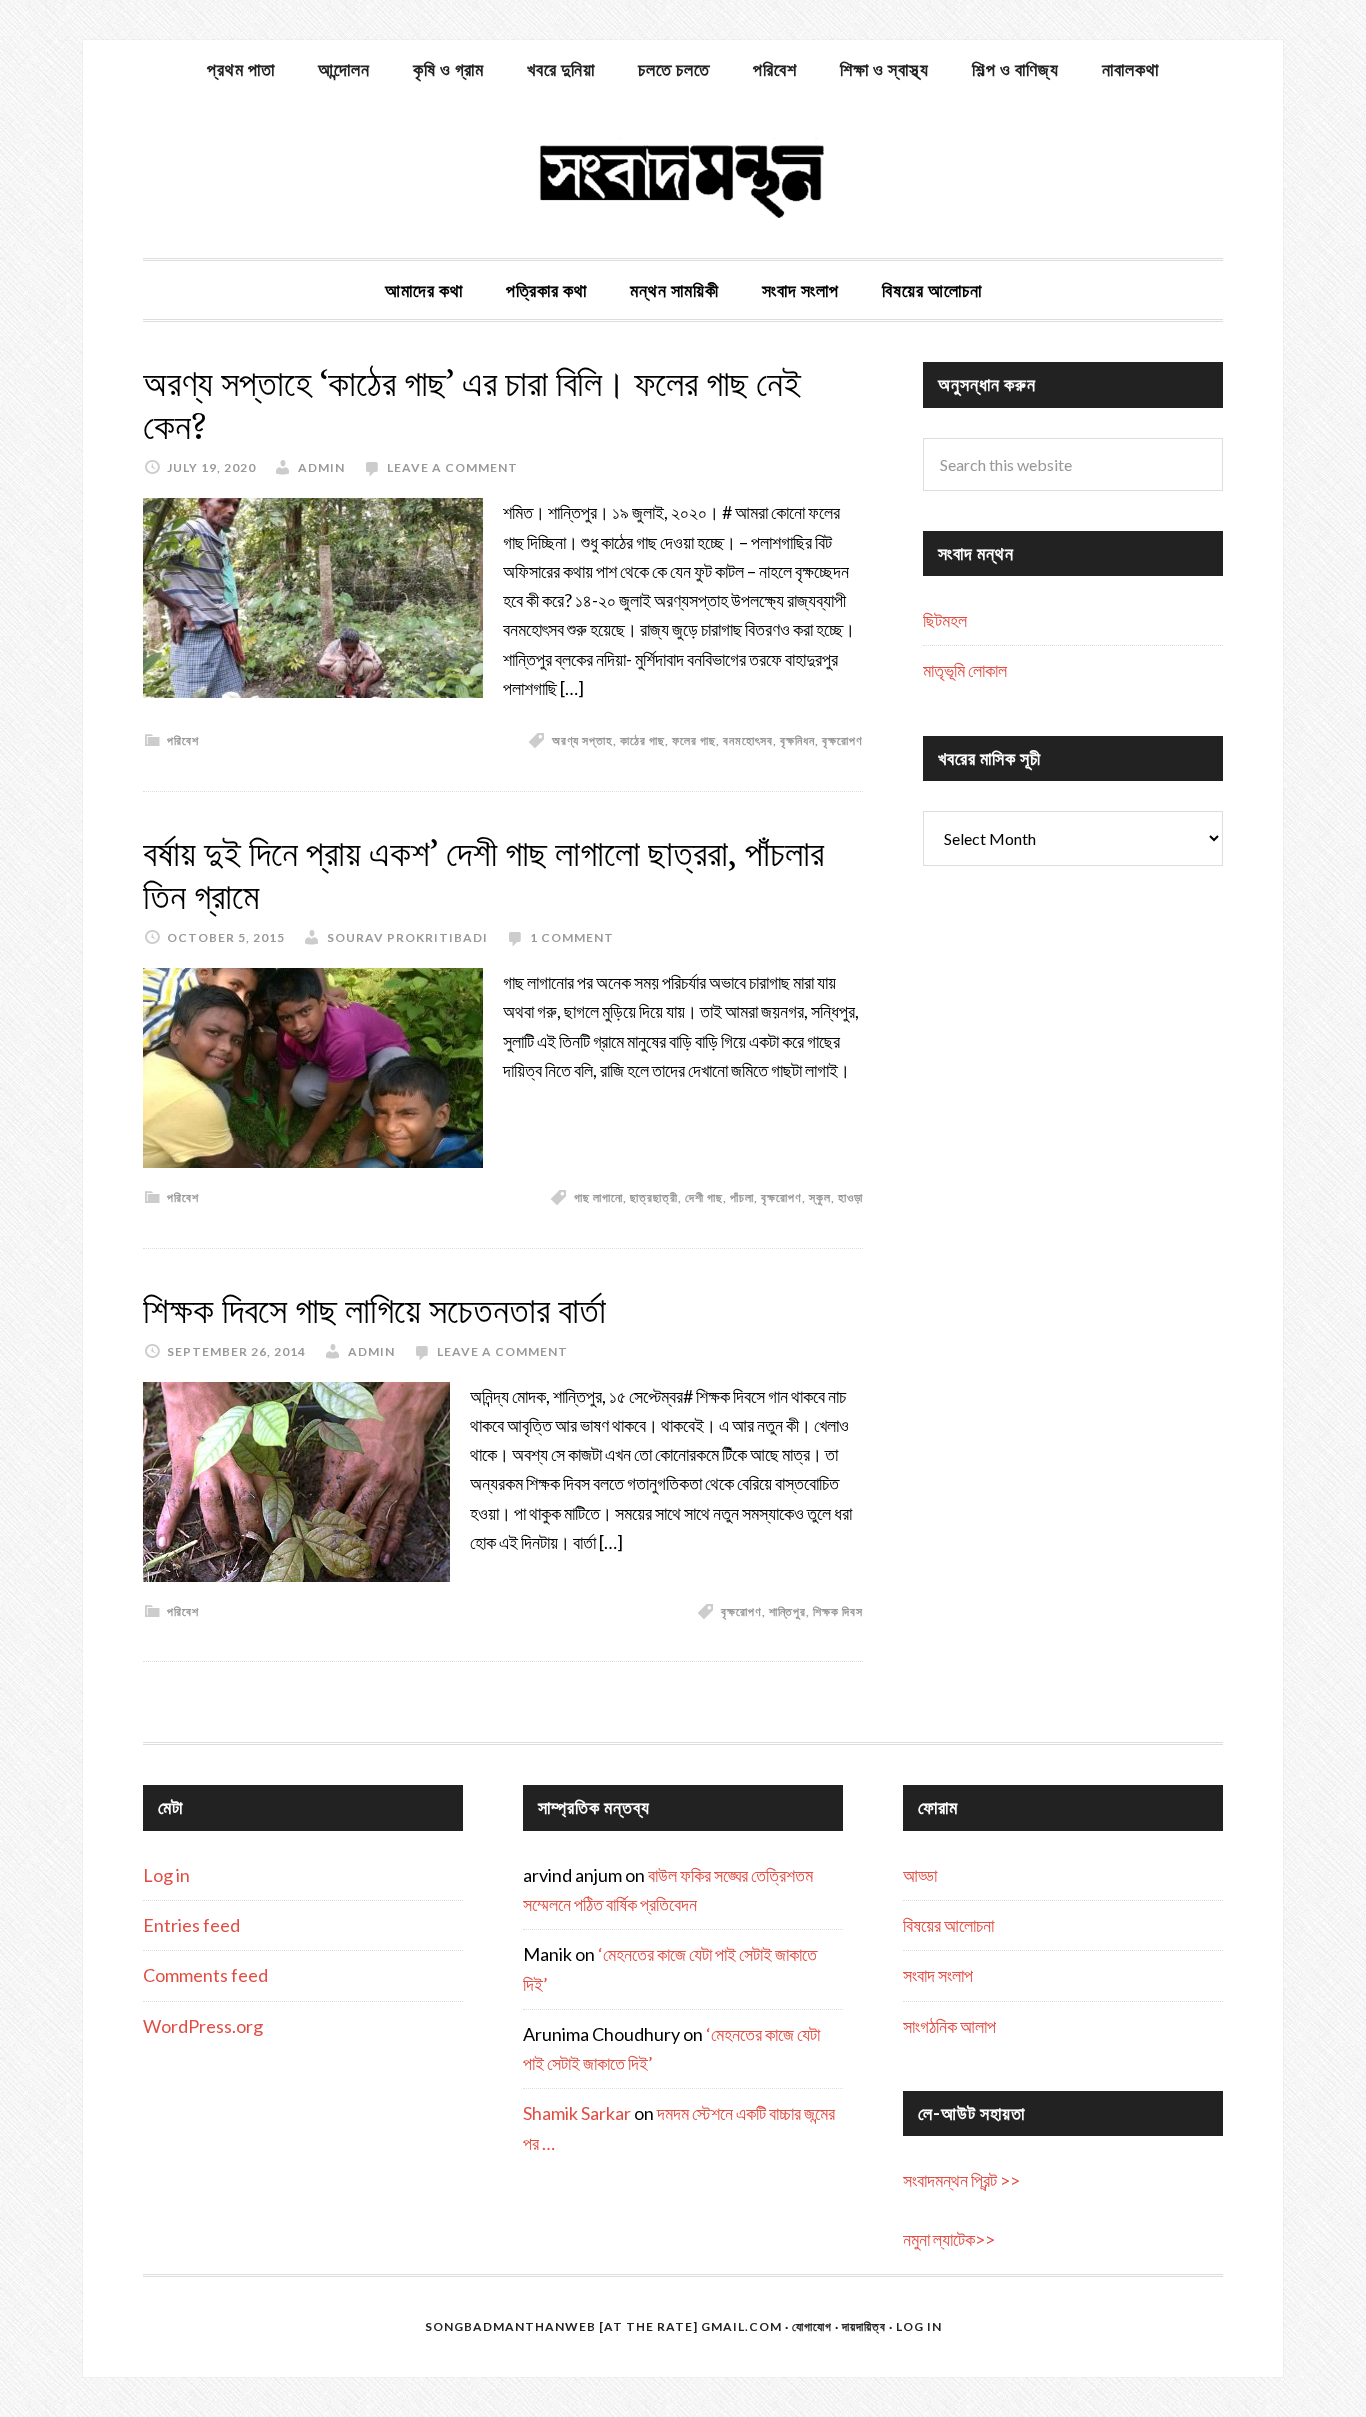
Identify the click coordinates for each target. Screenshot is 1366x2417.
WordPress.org (203, 2026)
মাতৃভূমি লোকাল (965, 670)
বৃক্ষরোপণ (842, 740)
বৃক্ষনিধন (797, 740)
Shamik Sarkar (577, 2113)
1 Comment (572, 937)
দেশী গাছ (704, 1197)
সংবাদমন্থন (683, 178)
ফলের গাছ (694, 740)
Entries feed (191, 1925)
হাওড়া (850, 1197)
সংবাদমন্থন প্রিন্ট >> (961, 2180)
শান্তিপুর (787, 1611)
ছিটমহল (945, 620)
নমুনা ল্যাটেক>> (949, 2239)
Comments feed (205, 1975)
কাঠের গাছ (642, 740)
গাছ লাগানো (598, 1197)
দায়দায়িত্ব (864, 2326)
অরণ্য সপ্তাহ (582, 740)
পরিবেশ (183, 740)
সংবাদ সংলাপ (938, 1975)
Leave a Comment (452, 467)
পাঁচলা (742, 1197)
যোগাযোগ (812, 2326)
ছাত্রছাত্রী (654, 1197)
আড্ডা (920, 1875)
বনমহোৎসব (748, 740)
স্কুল (820, 1197)
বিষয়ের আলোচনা (948, 1925)
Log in (166, 1875)
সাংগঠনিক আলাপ (949, 2026)
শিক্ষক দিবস (838, 1611)
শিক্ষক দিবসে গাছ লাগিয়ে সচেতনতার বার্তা (374, 1310)
